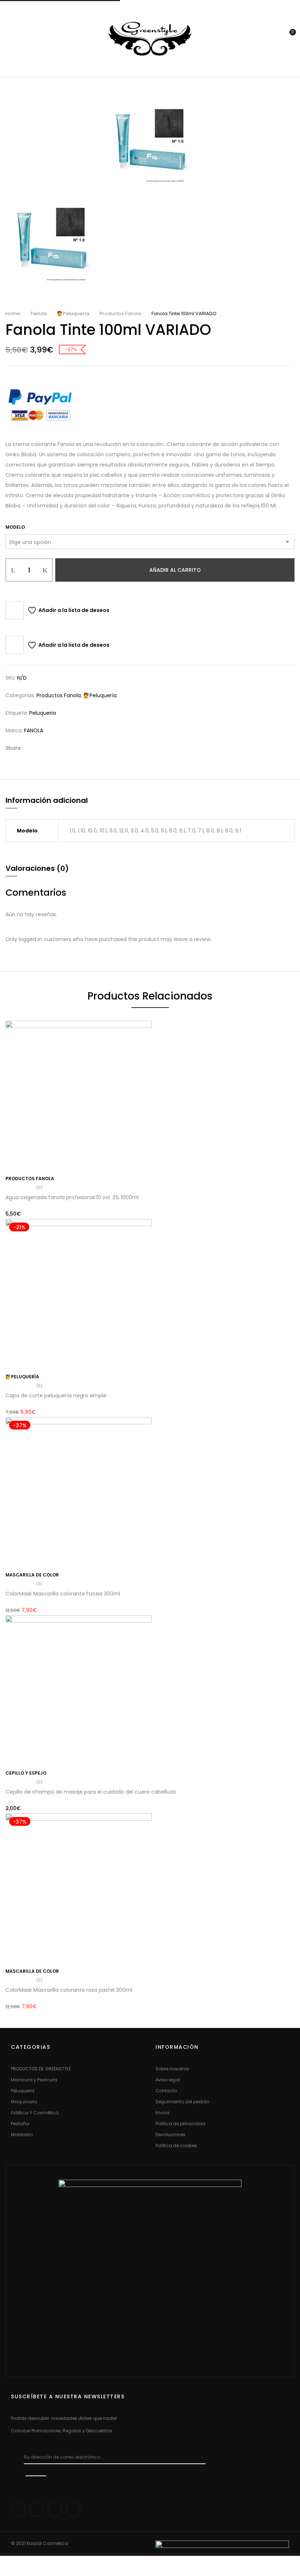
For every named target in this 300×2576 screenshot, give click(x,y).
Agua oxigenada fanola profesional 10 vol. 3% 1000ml (72, 1197)
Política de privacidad (180, 2124)
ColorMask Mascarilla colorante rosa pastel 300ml (69, 1990)
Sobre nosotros (172, 2069)
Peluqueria (43, 713)
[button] (288, 38)
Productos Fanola (120, 313)
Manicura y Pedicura (34, 2080)
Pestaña (20, 2124)
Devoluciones (170, 2135)
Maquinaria (24, 2102)
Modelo (15, 527)
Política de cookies (176, 2146)
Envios (163, 2113)
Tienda (39, 313)
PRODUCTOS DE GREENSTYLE (41, 2069)
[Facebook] (33, 748)
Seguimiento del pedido (182, 2102)
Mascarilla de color (32, 1575)
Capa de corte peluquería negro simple (56, 1395)
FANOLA (34, 730)
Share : (14, 748)
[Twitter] (44, 748)
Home (13, 313)
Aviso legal (168, 2080)
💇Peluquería (73, 313)
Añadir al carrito (175, 570)
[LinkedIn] (55, 748)
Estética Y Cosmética (35, 2113)
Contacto (166, 2091)
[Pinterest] (67, 748)
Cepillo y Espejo (26, 1773)
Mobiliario (22, 2135)
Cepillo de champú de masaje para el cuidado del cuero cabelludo (91, 1792)
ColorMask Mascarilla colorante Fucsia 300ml (63, 1594)
